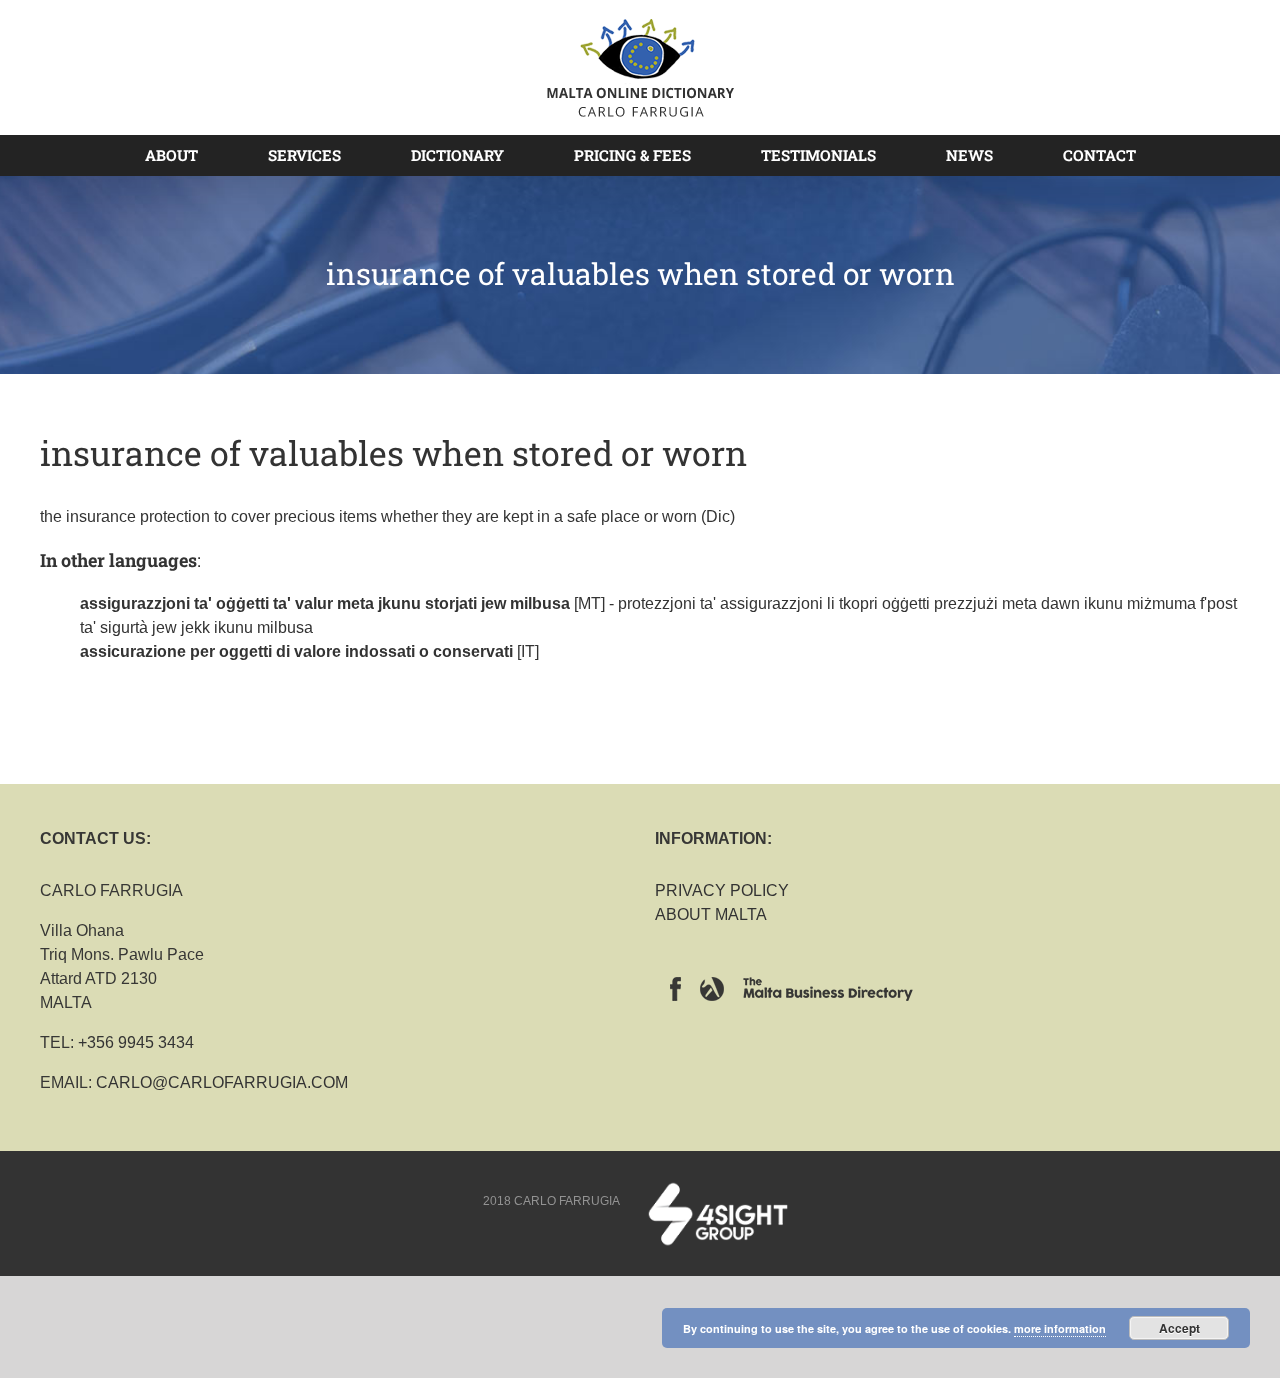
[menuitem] (183, 155)
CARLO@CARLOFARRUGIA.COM (222, 1082)
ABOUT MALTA (711, 914)
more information (1060, 1328)
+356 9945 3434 (136, 1042)
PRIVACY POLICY (722, 890)
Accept (1179, 1328)
